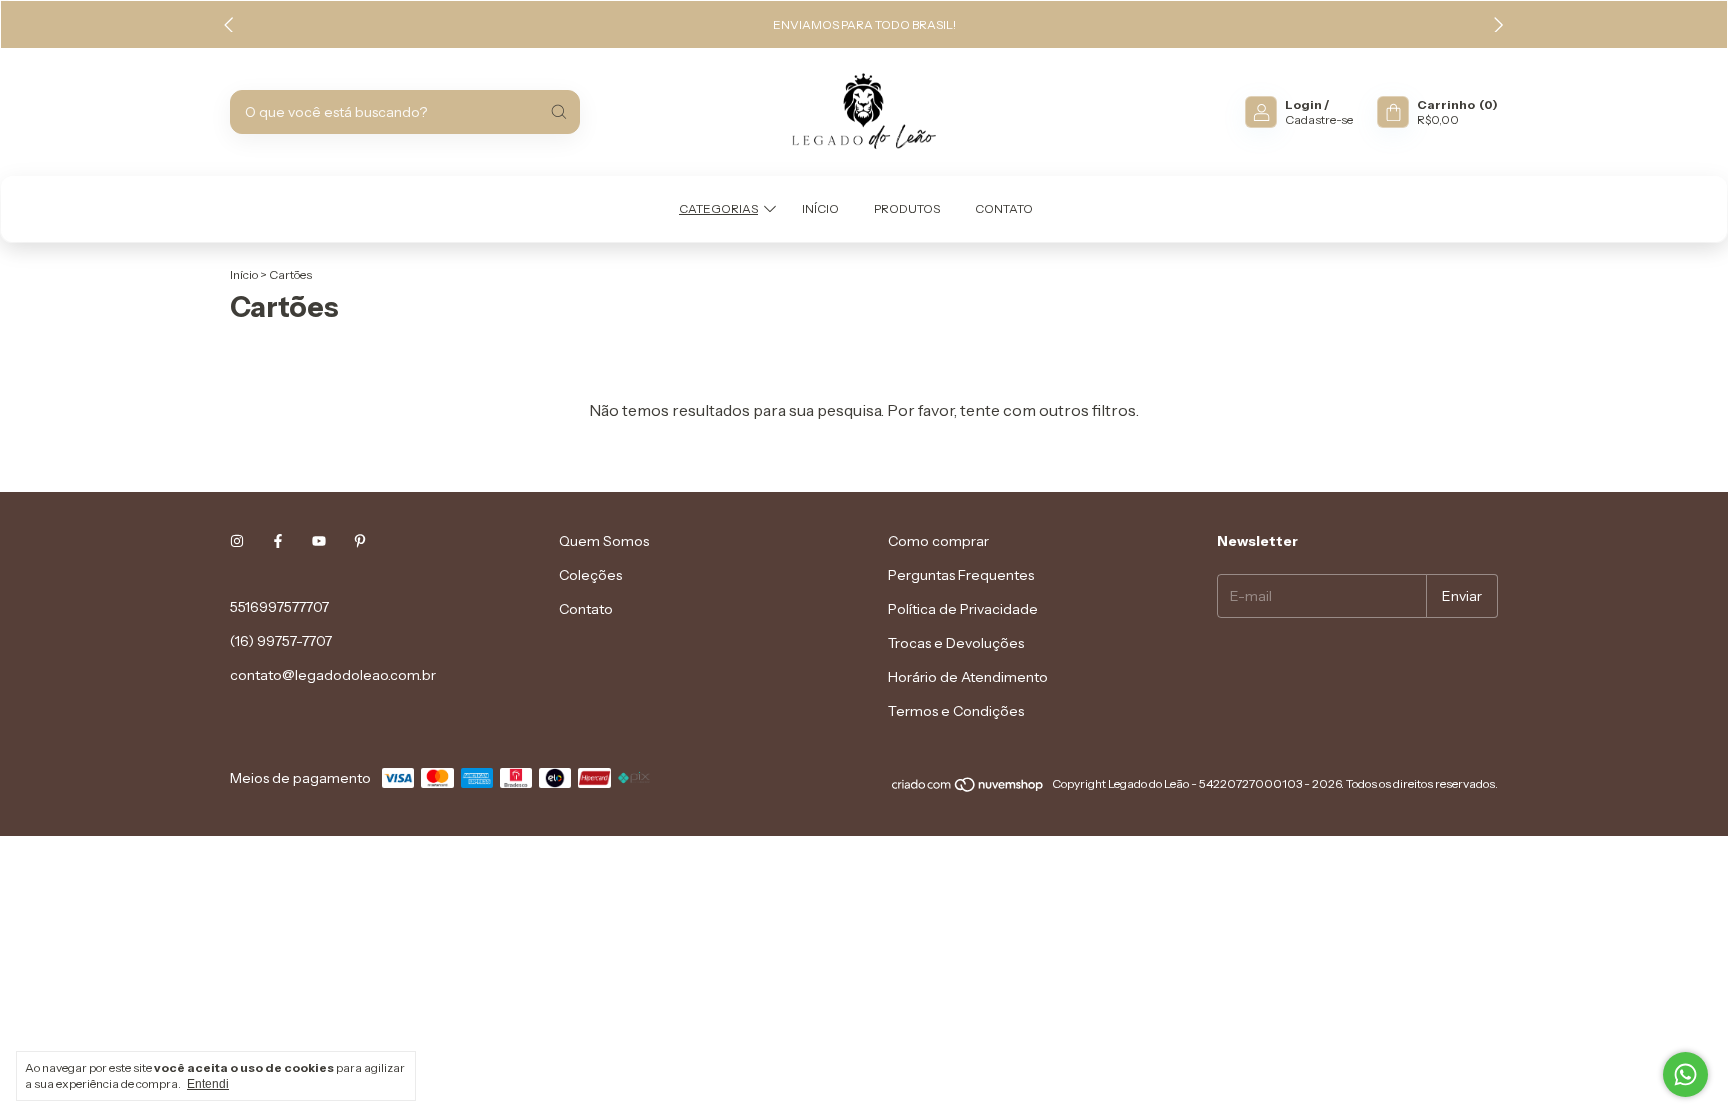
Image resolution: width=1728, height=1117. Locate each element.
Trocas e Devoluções (956, 643)
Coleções (590, 575)
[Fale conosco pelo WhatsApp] (1685, 1074)
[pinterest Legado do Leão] (360, 541)
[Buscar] (559, 112)
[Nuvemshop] (968, 788)
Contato (1004, 208)
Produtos (907, 208)
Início (820, 208)
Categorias (718, 208)
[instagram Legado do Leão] (237, 541)
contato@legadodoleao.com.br (333, 675)
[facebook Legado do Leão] (278, 541)
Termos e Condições (956, 711)
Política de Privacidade (963, 609)
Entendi (208, 1084)
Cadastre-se (1319, 119)
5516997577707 (279, 607)
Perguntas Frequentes (961, 575)
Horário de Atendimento (968, 677)
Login (1303, 104)
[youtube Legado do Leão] (319, 541)
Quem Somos (604, 541)
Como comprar (938, 541)
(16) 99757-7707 (281, 641)
